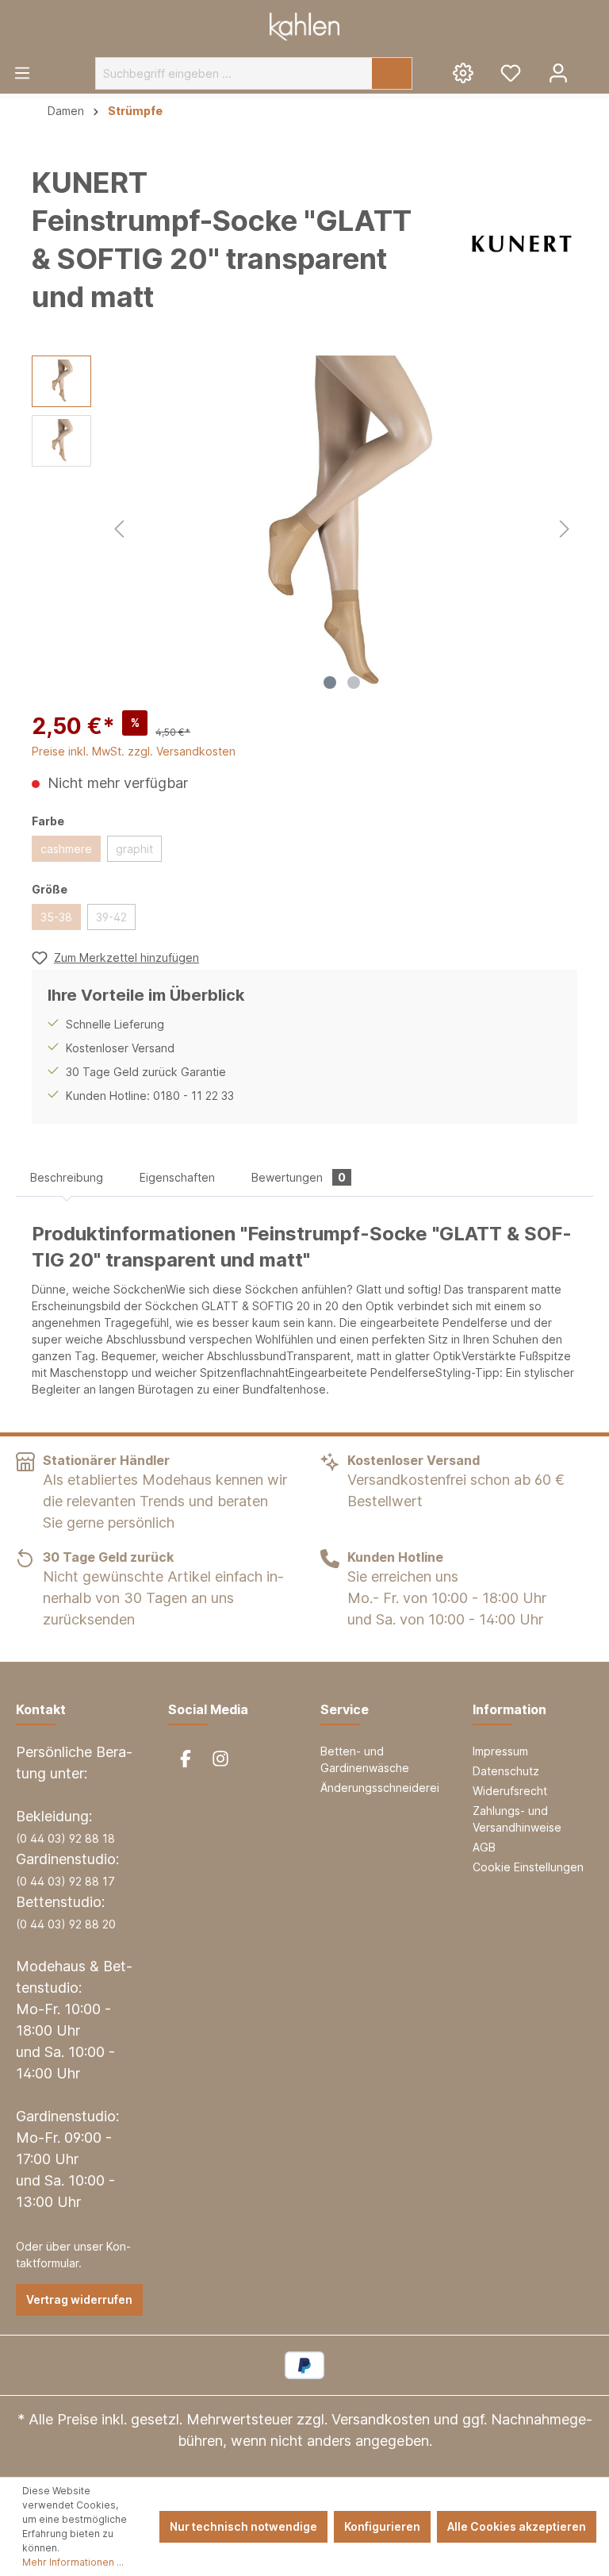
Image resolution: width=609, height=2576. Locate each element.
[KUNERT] (522, 244)
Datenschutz (506, 1771)
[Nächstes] (565, 527)
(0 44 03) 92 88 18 (65, 1838)
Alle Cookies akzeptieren (517, 2526)
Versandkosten (381, 2419)
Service (345, 1709)
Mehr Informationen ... (73, 2562)
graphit (134, 849)
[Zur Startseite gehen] (304, 27)
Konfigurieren (382, 2526)
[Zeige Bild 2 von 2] (354, 682)
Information (509, 1709)
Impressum (500, 1751)
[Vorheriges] (119, 527)
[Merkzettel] (511, 72)
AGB (484, 1847)
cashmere (66, 849)
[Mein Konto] (558, 72)
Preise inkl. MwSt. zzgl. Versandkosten (134, 751)
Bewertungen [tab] (299, 1177)
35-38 (56, 917)
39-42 (111, 917)
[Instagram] (220, 1759)
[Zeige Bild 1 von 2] (330, 682)
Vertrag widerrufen (79, 2299)
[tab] (67, 1177)
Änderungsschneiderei (380, 1788)
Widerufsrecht (510, 1791)
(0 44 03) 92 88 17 (65, 1881)
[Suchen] (392, 73)
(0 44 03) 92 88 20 (66, 1924)
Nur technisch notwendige (243, 2526)
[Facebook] (186, 1759)
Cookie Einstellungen (528, 1867)
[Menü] (22, 72)
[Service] (463, 72)
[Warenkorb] (596, 67)
